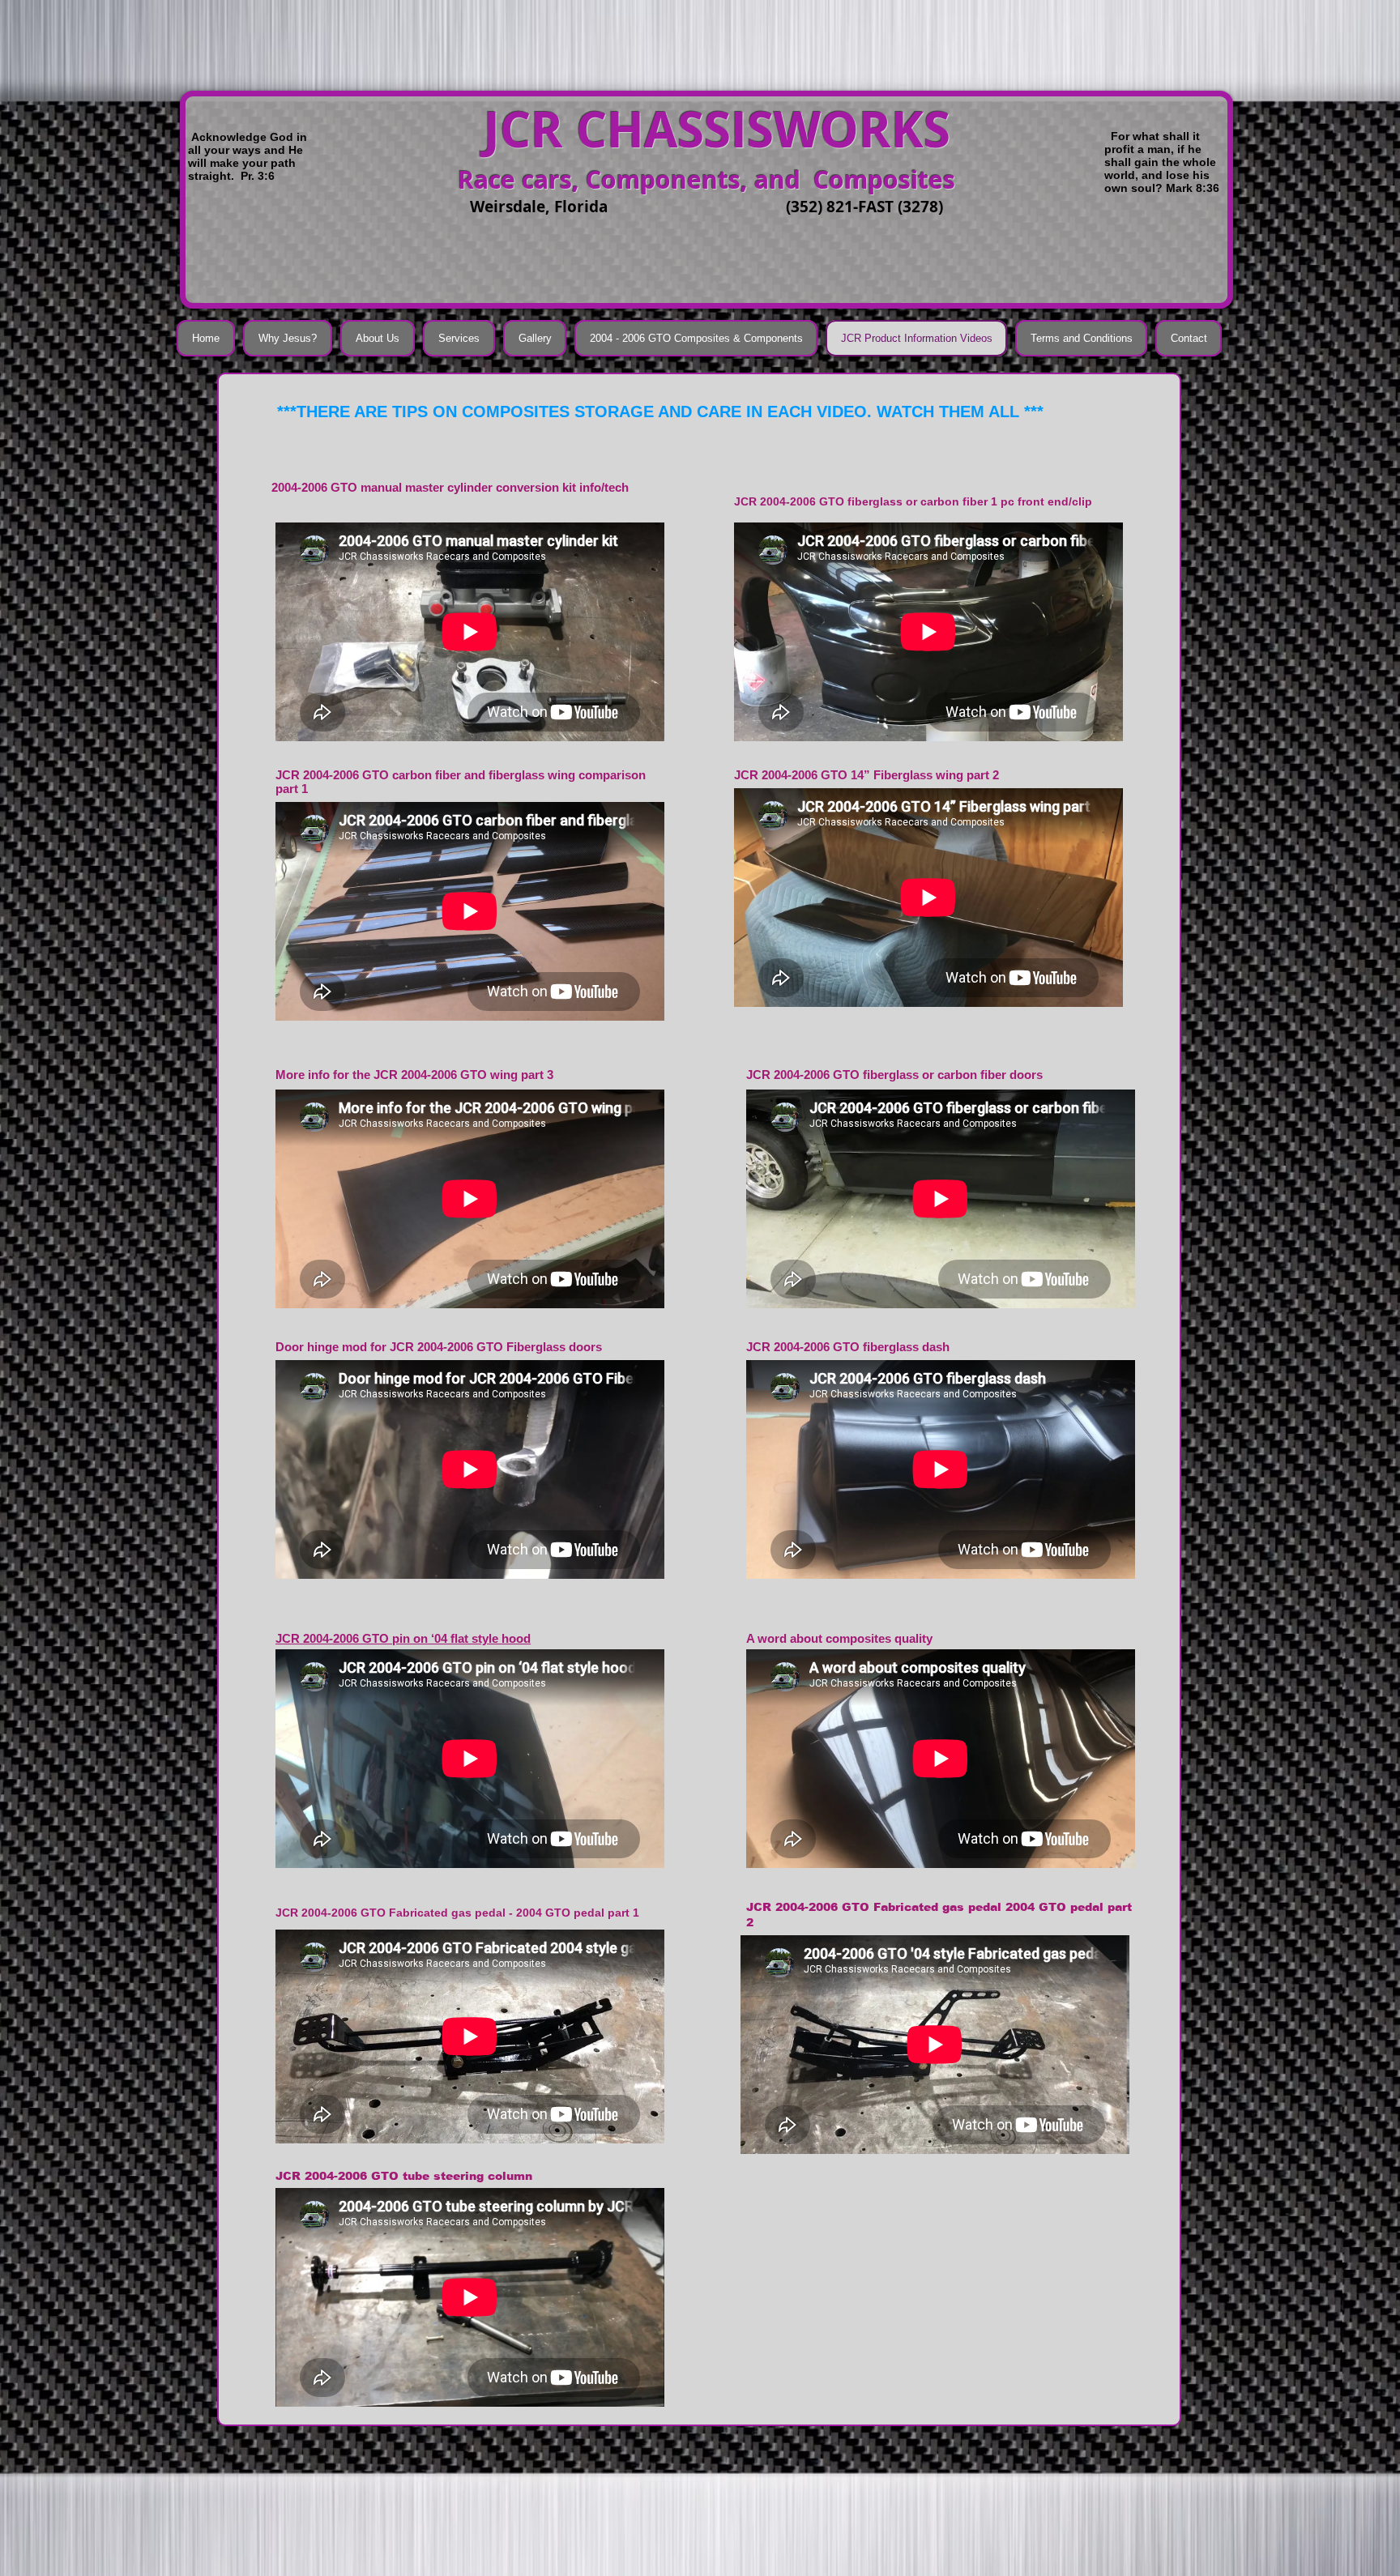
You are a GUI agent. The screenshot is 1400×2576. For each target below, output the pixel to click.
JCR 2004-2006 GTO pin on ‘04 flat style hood (403, 1638)
